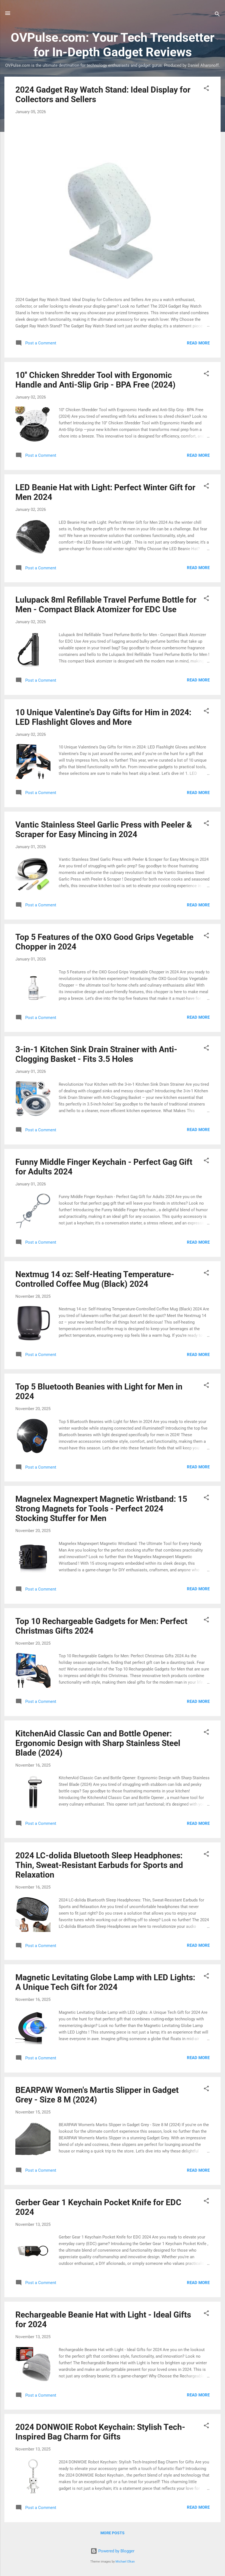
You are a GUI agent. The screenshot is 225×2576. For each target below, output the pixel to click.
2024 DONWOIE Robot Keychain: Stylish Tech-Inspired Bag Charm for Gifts (100, 2432)
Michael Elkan (125, 2562)
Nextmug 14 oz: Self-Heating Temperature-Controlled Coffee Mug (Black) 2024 (95, 1279)
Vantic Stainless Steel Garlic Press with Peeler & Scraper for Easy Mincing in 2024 (104, 829)
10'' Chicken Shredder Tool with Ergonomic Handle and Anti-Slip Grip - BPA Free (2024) (95, 380)
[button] (206, 89)
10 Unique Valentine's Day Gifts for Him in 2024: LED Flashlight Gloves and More (103, 717)
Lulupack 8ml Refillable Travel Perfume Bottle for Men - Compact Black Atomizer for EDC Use (106, 605)
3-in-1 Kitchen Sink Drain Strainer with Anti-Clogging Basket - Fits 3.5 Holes (96, 1054)
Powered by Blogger (116, 2551)
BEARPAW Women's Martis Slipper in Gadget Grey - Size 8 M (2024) (97, 2095)
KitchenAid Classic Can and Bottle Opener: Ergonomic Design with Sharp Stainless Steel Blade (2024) (98, 1743)
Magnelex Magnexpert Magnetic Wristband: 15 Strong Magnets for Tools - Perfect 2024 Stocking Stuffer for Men (101, 1509)
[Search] (217, 15)
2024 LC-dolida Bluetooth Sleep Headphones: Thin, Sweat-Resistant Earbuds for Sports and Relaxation (99, 1865)
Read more (198, 343)
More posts (113, 2533)
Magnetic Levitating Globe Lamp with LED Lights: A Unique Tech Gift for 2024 (105, 1982)
